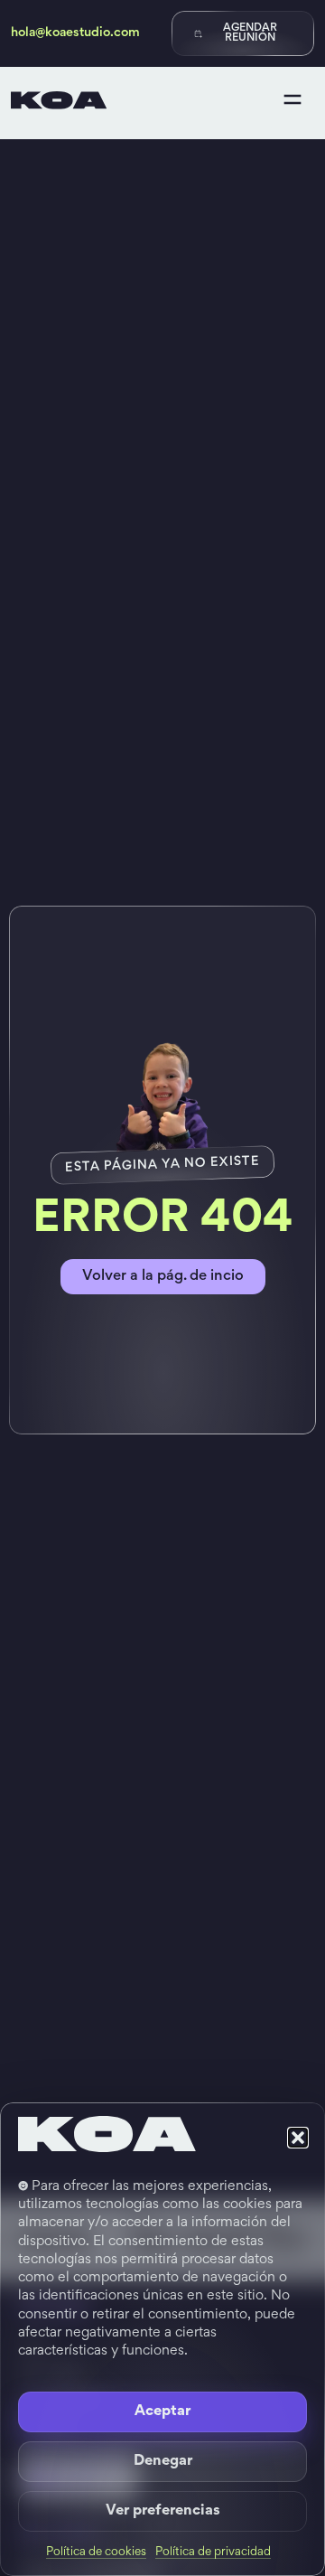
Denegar (163, 2462)
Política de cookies (96, 2552)
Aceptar (162, 2412)
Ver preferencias (163, 2511)
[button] (298, 2138)
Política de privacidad (213, 2552)
